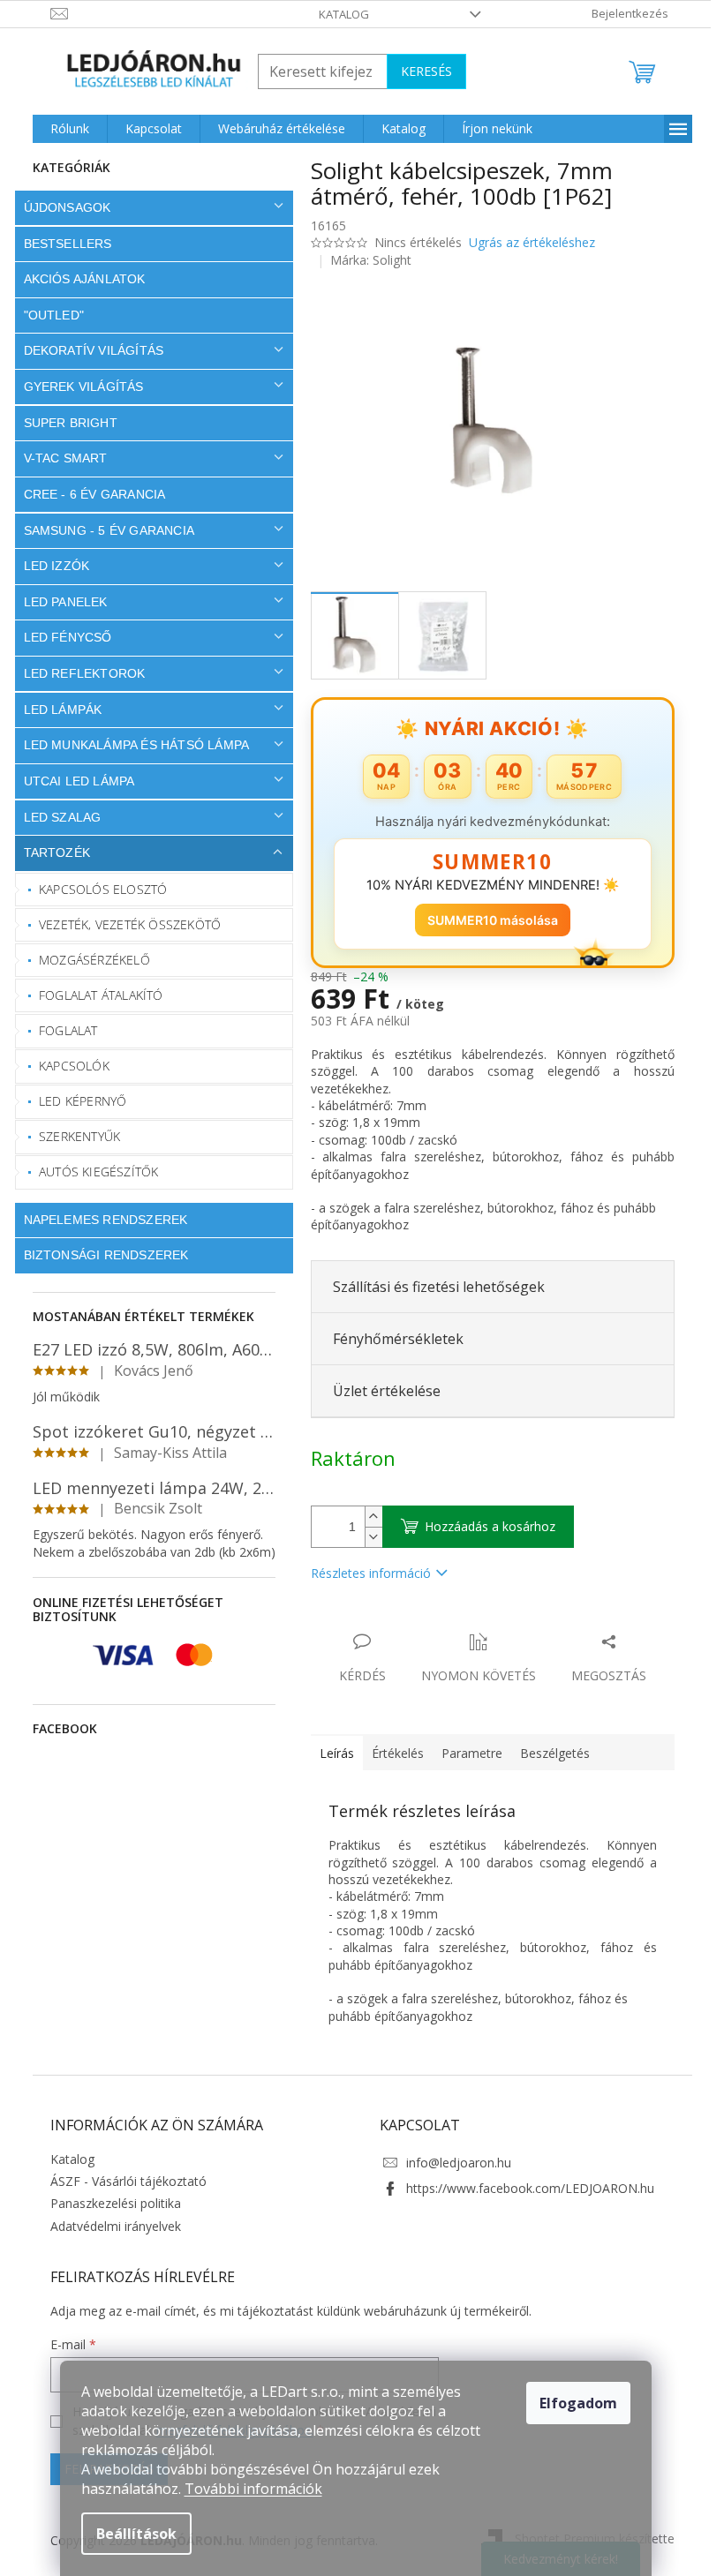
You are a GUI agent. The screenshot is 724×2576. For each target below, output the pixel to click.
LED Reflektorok (78, 673)
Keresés (419, 71)
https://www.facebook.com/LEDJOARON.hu (524, 2188)
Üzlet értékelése (380, 1391)
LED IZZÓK (50, 566)
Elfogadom (578, 2403)
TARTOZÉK (50, 852)
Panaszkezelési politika (109, 2203)
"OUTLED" (47, 315)
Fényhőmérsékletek (391, 1339)
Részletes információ (364, 1573)
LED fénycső (61, 637)
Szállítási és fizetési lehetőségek (432, 1287)
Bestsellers (61, 244)
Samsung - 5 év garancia (102, 530)
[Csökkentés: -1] (366, 1537)
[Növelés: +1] (366, 1517)
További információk (253, 2489)
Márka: (365, 260)
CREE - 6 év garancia (88, 494)
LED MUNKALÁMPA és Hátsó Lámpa (130, 745)
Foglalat (62, 1030)
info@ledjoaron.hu (452, 2163)
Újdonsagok (60, 207)
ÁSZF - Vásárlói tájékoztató (121, 2181)
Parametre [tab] (465, 1753)
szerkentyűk (73, 1136)
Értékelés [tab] (391, 1753)
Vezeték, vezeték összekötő (124, 924)
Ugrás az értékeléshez (525, 242)
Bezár (427, 1623)
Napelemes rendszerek (99, 1220)
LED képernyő (76, 1101)
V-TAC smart (59, 458)
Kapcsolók (68, 1066)
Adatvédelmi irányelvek (109, 2226)
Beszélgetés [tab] (548, 1753)
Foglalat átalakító (95, 995)
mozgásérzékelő (88, 960)
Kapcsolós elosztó (97, 889)
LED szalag (56, 817)
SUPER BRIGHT (64, 423)
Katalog (338, 14)
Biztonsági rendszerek (99, 1255)
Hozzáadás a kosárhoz (483, 1526)
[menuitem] (63, 129)
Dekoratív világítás (87, 350)
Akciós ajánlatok (78, 279)
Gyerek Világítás (77, 387)
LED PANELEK (59, 602)
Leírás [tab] (330, 1753)
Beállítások (136, 2534)
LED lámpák (56, 710)
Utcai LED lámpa (72, 781)
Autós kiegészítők (92, 1172)
